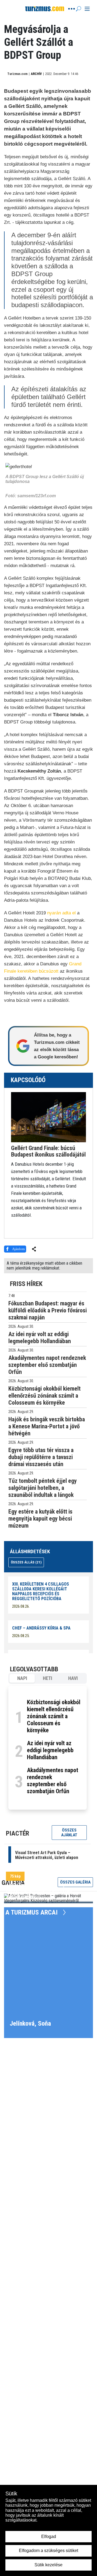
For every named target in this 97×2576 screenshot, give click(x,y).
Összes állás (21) (26, 1562)
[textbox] (48, 1182)
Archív (36, 74)
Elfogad (49, 2536)
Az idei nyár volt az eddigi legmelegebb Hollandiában (50, 1750)
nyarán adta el (61, 913)
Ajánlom (18, 1249)
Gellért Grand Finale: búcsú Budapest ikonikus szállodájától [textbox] (48, 1151)
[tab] (22, 1678)
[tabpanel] (48, 1748)
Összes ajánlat (69, 1833)
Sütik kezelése (48, 2565)
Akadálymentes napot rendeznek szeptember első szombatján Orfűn (53, 1781)
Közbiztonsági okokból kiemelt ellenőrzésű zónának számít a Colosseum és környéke (54, 1716)
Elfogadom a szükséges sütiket (48, 2551)
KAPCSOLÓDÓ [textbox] (28, 1080)
